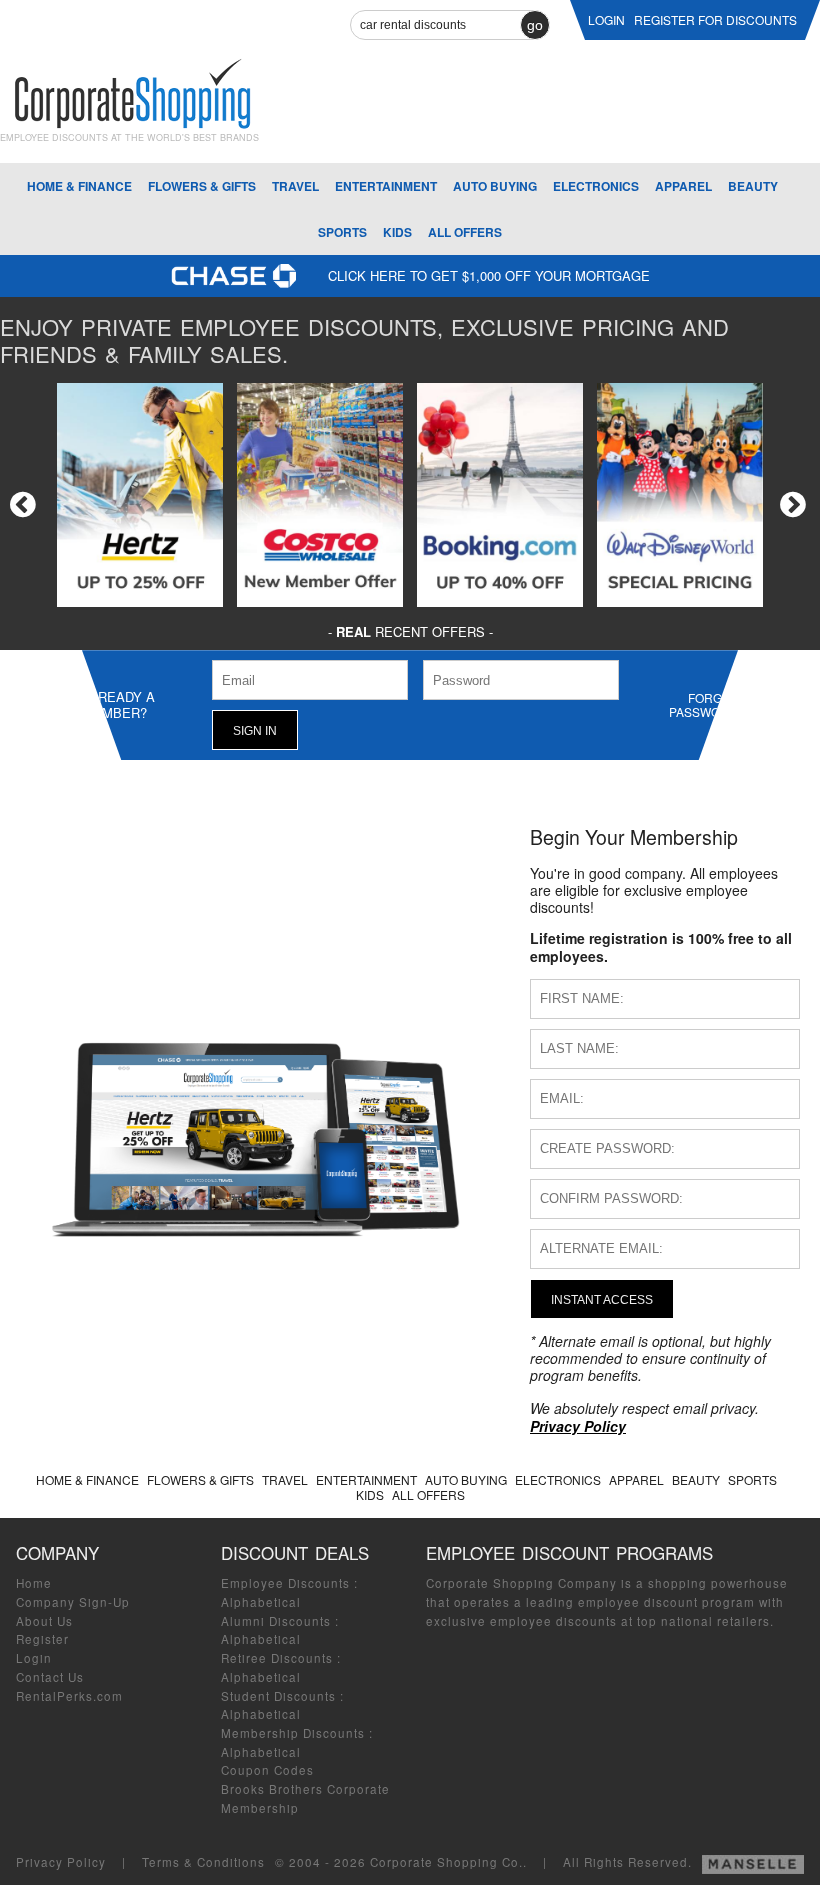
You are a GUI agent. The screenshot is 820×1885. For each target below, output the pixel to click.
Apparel (683, 186)
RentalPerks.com (69, 1696)
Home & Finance (79, 186)
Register (42, 1639)
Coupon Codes (267, 1770)
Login (34, 1658)
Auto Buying (495, 186)
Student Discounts (278, 1696)
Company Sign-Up (73, 1602)
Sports (342, 232)
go (535, 25)
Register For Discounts (715, 19)
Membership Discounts (293, 1733)
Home (34, 1583)
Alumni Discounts (276, 1621)
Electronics (596, 186)
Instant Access (602, 1299)
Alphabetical (261, 1602)
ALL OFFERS (465, 232)
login (606, 19)
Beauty (753, 186)
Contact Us (50, 1677)
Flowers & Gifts (202, 186)
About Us (44, 1621)
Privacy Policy (61, 1862)
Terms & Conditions (203, 1862)
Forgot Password (703, 705)
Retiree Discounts (277, 1658)
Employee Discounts (285, 1583)
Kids (397, 232)
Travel (295, 186)
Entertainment (386, 186)
